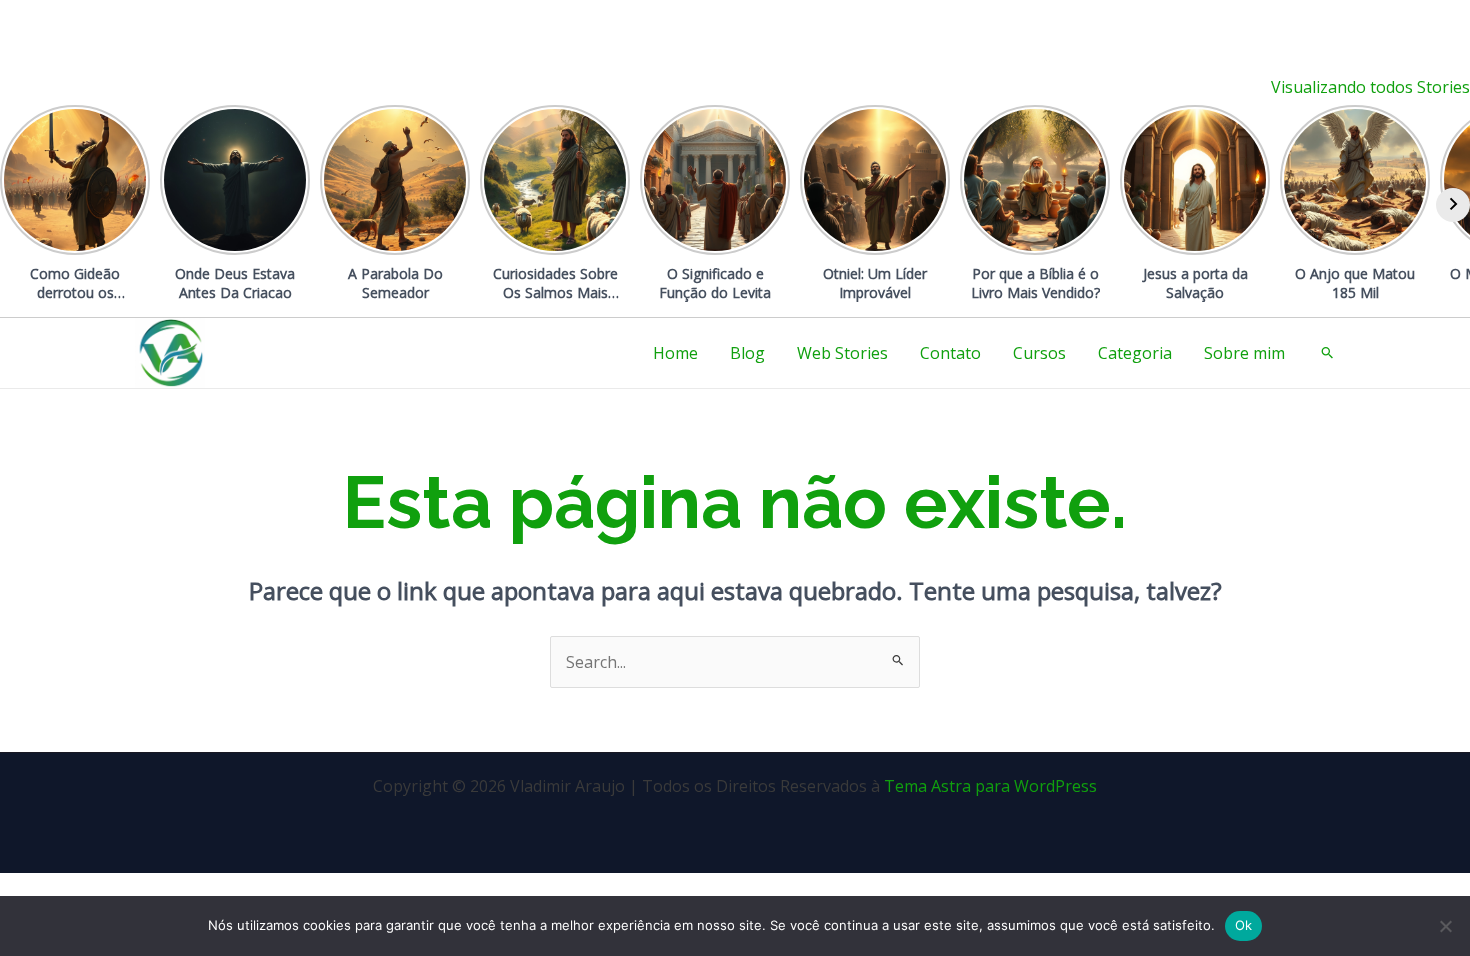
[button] (1328, 353)
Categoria (1135, 353)
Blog (747, 353)
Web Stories (842, 353)
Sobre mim (1244, 353)
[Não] (1445, 926)
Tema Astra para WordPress (990, 786)
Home (675, 353)
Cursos (1039, 353)
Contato (950, 353)
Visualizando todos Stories (1370, 87)
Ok (1244, 925)
